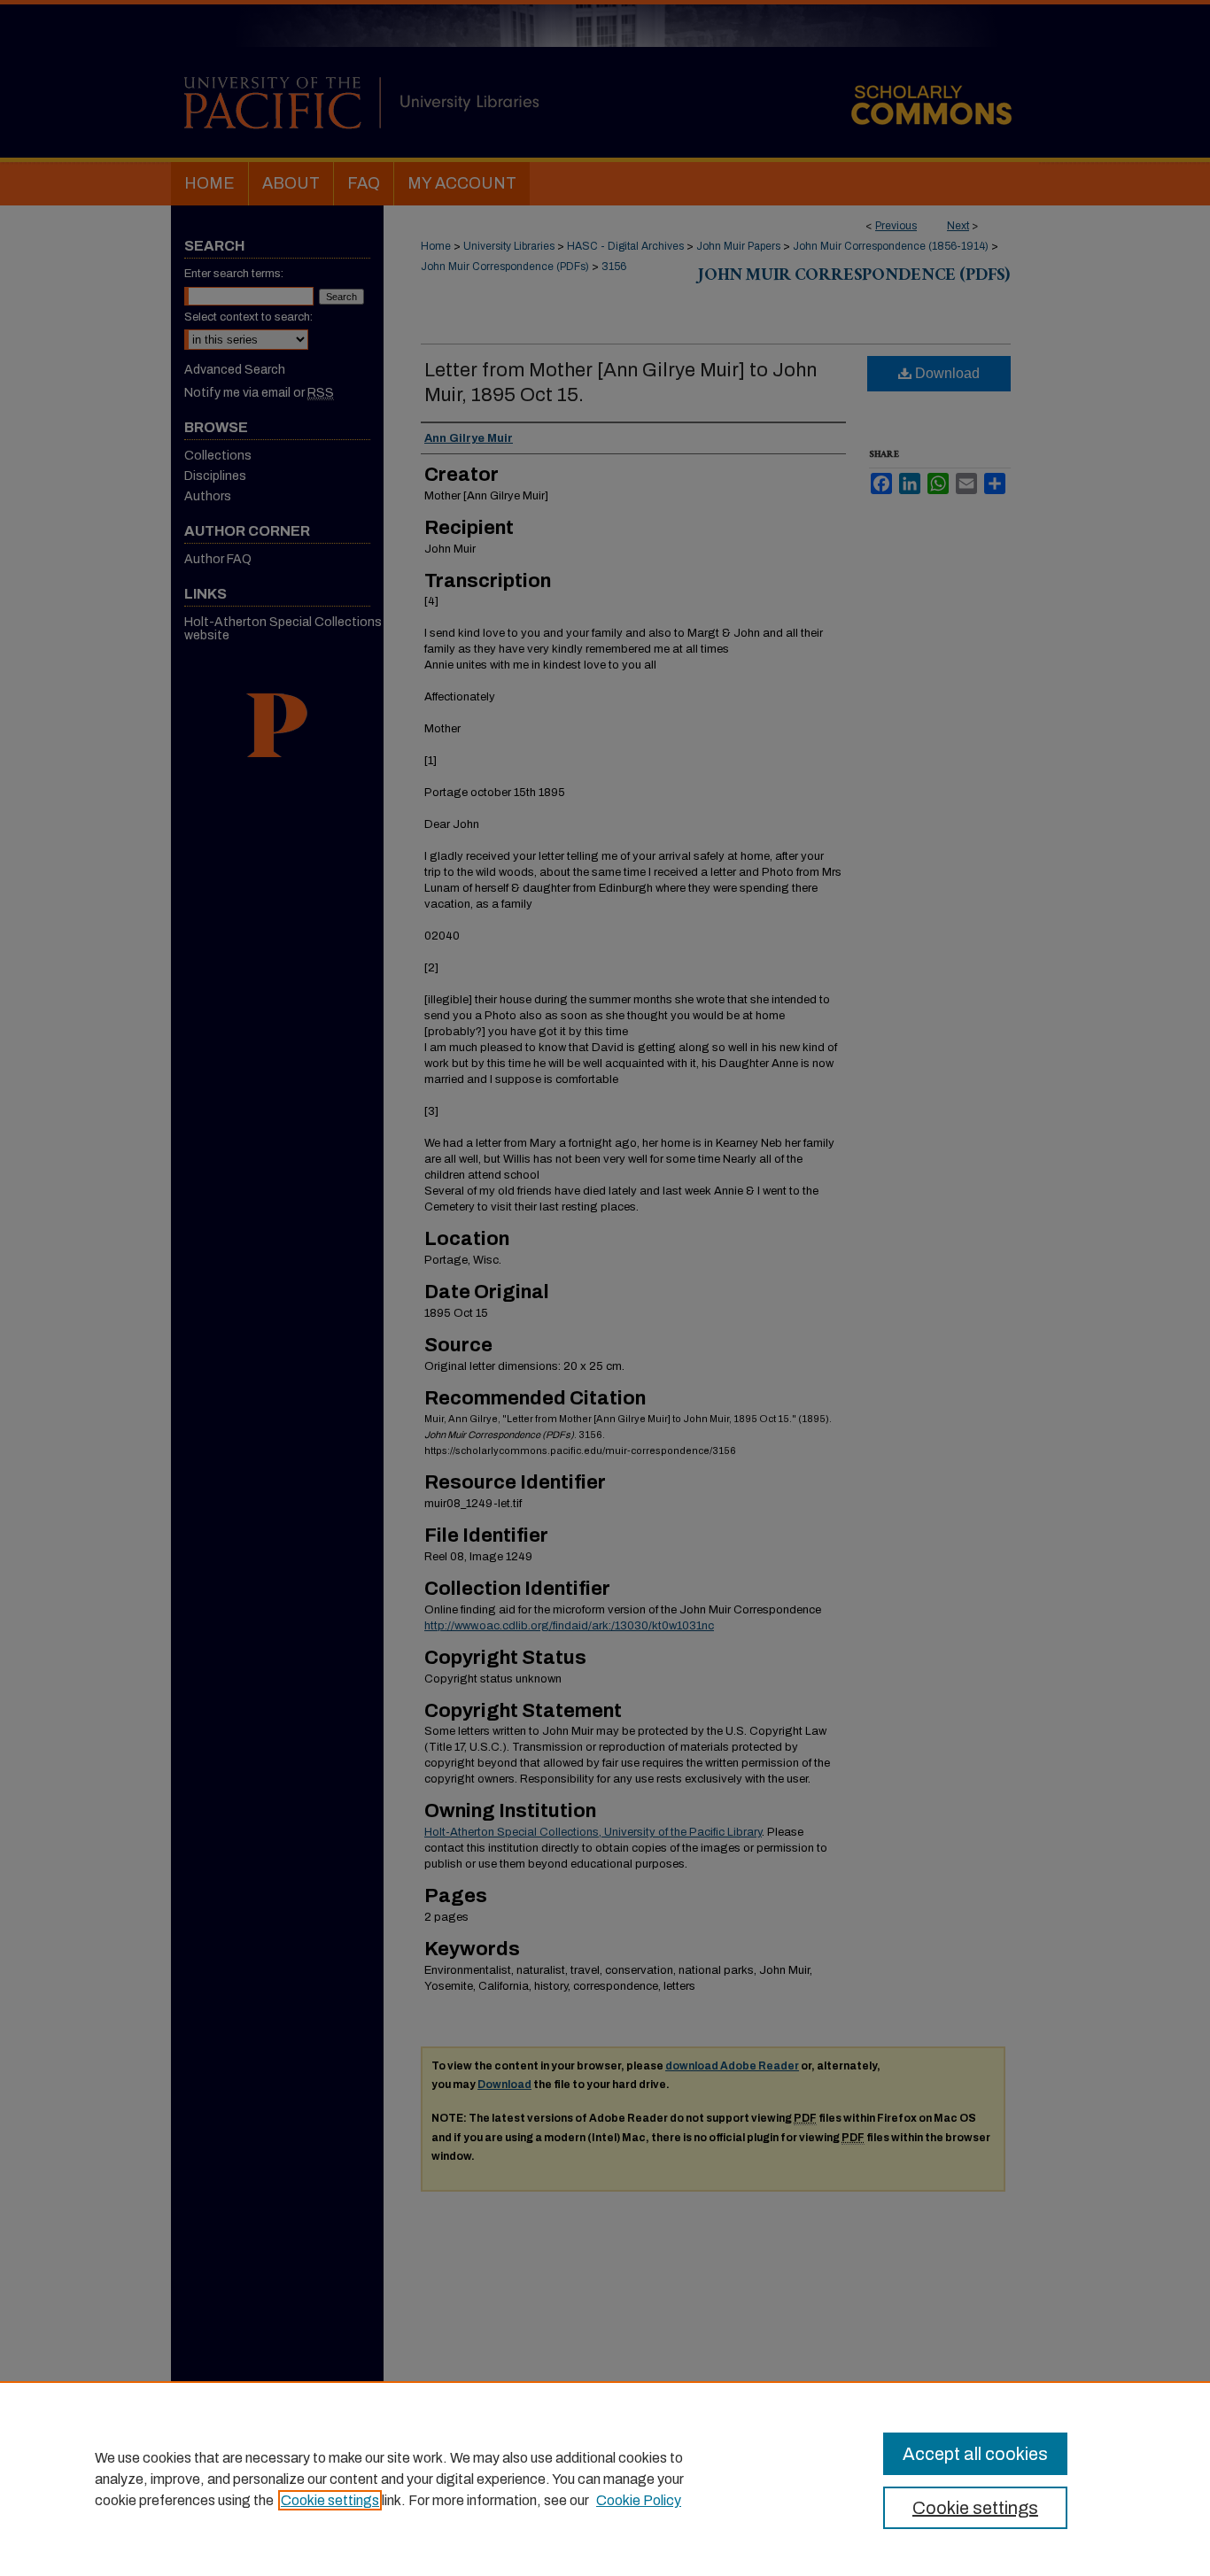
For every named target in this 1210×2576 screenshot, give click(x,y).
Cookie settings (330, 2500)
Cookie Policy (639, 2500)
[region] (605, 2479)
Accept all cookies (975, 2454)
